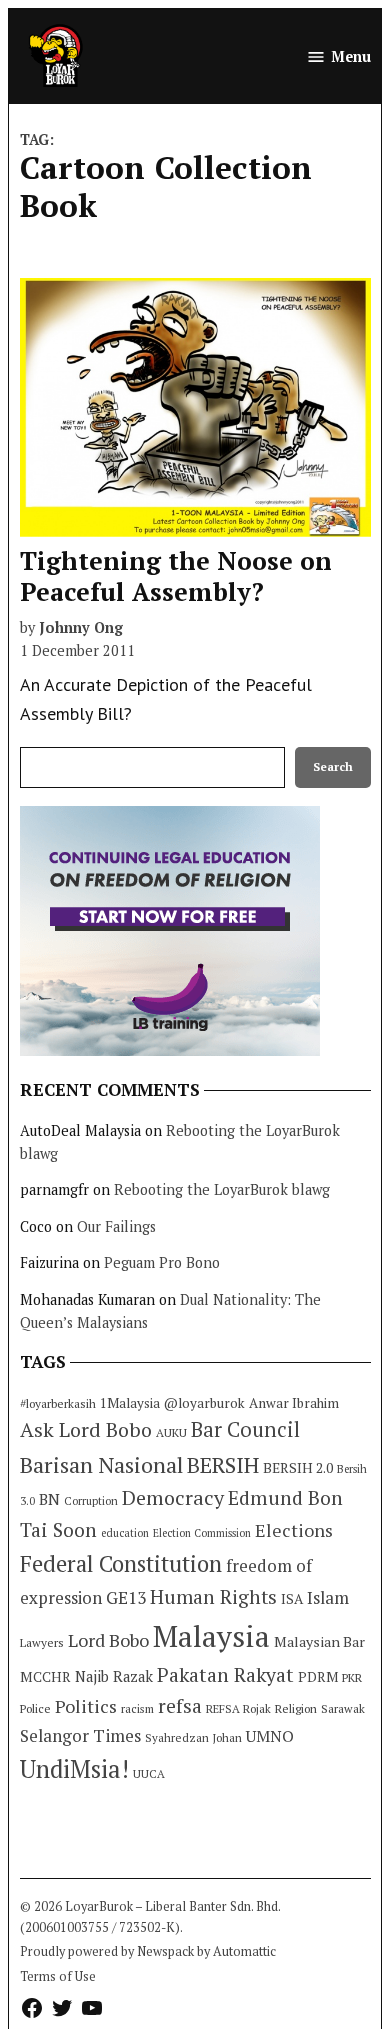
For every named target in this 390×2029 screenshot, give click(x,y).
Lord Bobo (108, 1640)
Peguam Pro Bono (162, 1262)
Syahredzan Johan (193, 1737)
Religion (296, 1708)
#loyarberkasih (58, 1403)
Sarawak (343, 1708)
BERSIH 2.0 (298, 1467)
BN (49, 1499)
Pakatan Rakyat (225, 1675)
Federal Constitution (121, 1563)
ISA (292, 1599)
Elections (294, 1530)
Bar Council (245, 1429)
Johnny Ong (81, 627)
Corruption (91, 1501)
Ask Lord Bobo (86, 1429)
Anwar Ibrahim (294, 1403)
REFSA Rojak (238, 1708)
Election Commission (202, 1533)
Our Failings (116, 1226)
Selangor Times (80, 1735)
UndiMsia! (74, 1769)
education (125, 1533)
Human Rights (213, 1597)
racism (137, 1708)
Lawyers (42, 1642)
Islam (328, 1597)
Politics (86, 1706)
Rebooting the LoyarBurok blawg (222, 1189)
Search (333, 766)
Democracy (173, 1497)
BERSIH (223, 1464)
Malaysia (211, 1636)
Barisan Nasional (101, 1464)
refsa (180, 1706)
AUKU (171, 1432)
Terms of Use (58, 1976)
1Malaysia (130, 1403)
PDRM (318, 1677)
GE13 (126, 1597)
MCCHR (45, 1677)
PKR (352, 1677)
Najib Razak (114, 1676)
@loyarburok (204, 1403)
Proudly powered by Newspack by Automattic (148, 1951)
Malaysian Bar (319, 1641)
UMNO (270, 1736)
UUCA (149, 1773)
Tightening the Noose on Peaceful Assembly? (176, 575)
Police (35, 1708)
